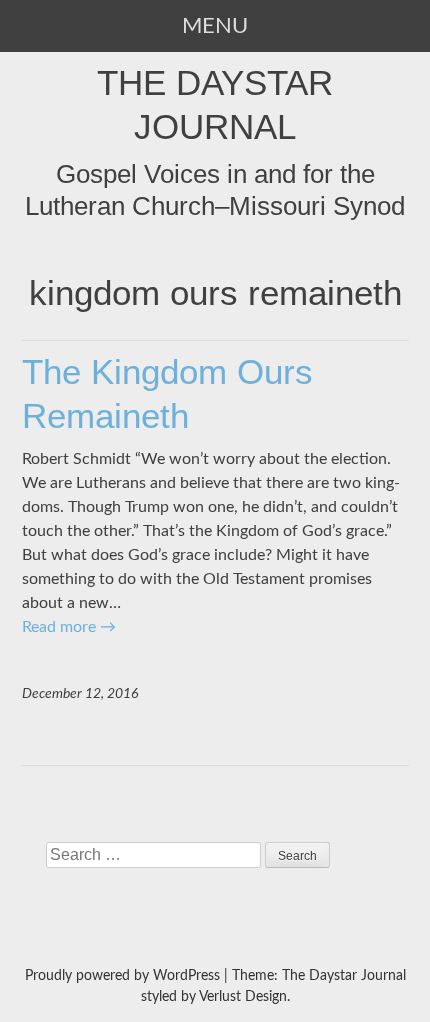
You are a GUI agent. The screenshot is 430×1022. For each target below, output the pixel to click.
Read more (69, 627)
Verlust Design (243, 997)
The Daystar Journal (215, 104)
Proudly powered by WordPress (122, 976)
